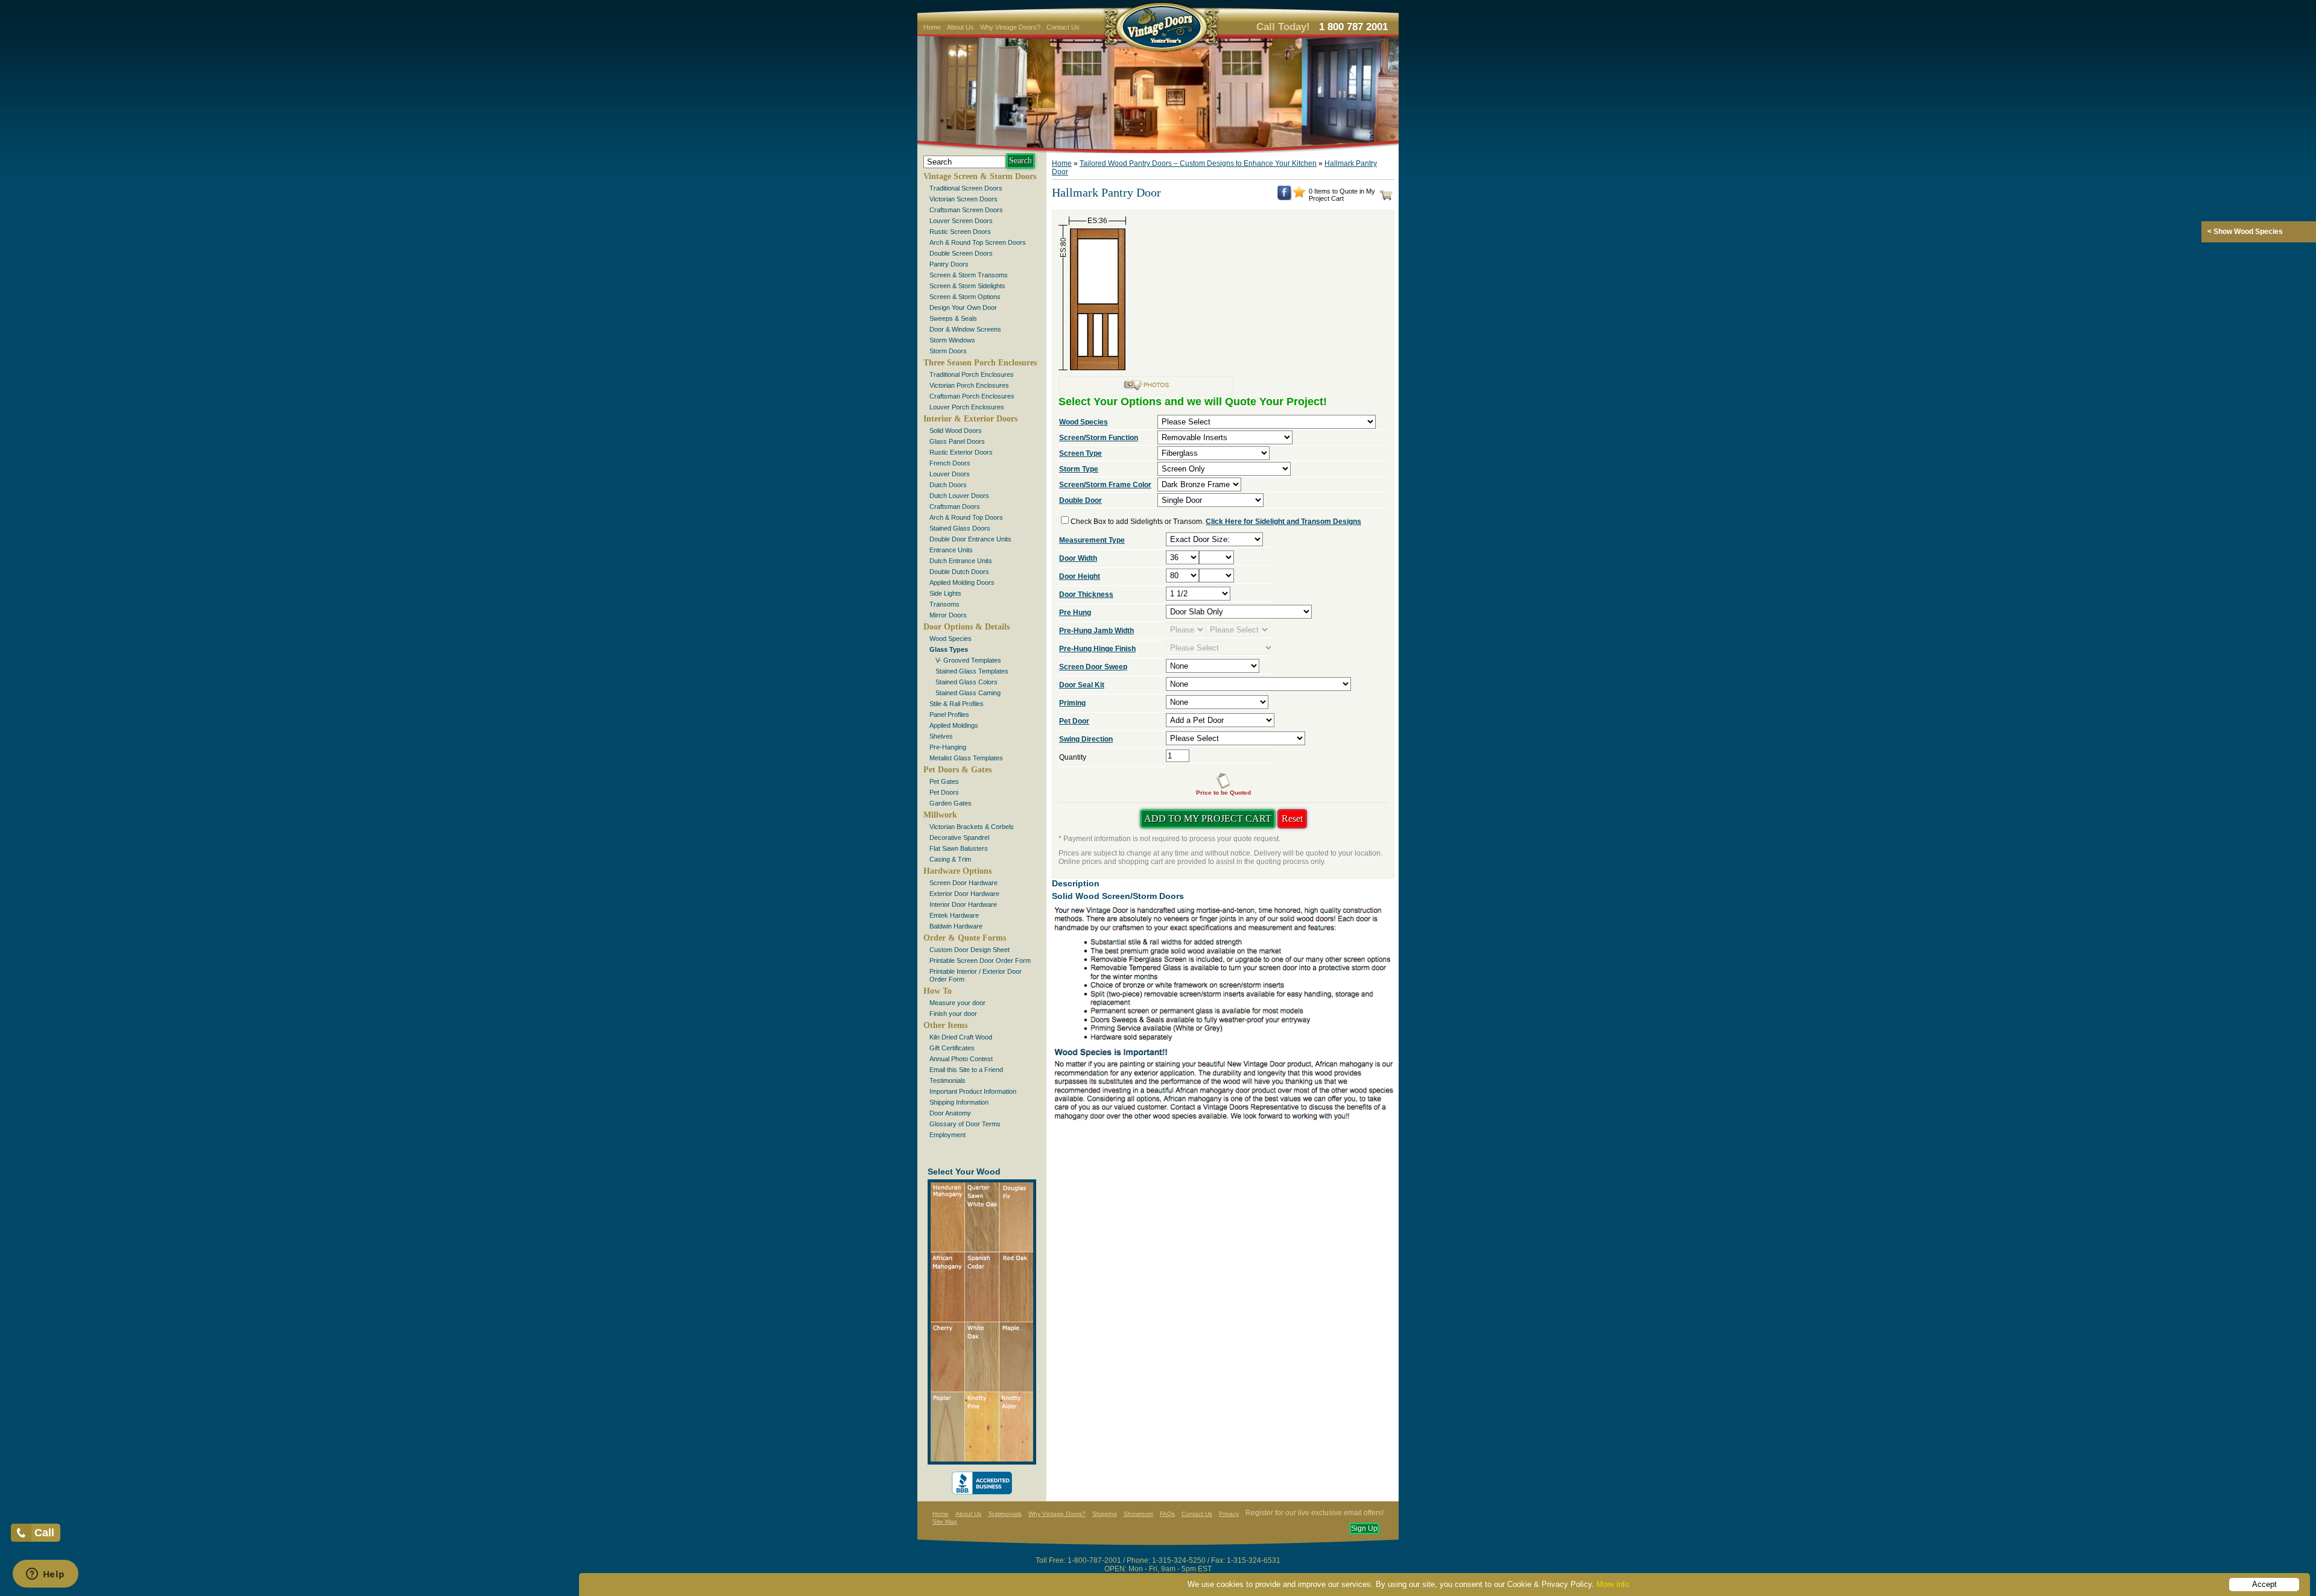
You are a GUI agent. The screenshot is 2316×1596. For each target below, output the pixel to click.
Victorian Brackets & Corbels (972, 827)
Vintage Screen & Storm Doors (980, 176)
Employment (948, 1135)
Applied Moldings (954, 725)
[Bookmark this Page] (1299, 195)
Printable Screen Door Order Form (980, 960)
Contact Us (1063, 27)
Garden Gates (951, 803)
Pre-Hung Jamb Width (1096, 631)
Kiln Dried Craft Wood (961, 1037)
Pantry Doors (949, 264)
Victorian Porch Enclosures (969, 385)
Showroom (1138, 1514)
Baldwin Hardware (956, 926)
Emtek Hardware (954, 915)
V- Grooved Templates (968, 660)
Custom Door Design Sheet (970, 950)
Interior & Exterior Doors (970, 419)
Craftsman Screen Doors (966, 210)
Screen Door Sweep (1093, 667)
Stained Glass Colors (967, 682)
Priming (1072, 703)
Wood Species (951, 639)
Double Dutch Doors (959, 572)
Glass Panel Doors (957, 441)
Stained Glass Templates (972, 671)
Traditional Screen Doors (966, 188)
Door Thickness (1086, 595)
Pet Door (1074, 721)
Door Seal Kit (1082, 685)
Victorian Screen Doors (963, 199)
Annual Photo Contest (961, 1059)
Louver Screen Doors (961, 221)
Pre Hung (1075, 613)
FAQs (1167, 1514)
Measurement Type (1092, 540)
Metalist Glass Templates (966, 758)
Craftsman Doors (955, 506)
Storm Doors (948, 351)
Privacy (1229, 1514)
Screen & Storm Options (965, 297)
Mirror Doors (948, 615)
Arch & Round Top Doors (966, 517)
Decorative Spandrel (959, 837)
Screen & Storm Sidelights (967, 286)
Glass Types (949, 649)
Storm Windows (952, 340)
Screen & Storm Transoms (969, 275)
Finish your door (953, 1014)
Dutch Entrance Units (961, 561)
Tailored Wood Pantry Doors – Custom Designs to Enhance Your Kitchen (1198, 163)
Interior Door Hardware (963, 904)
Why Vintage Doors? (1010, 27)
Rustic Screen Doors (960, 232)
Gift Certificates (952, 1048)
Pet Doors (944, 792)
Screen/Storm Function (1099, 438)
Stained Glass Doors (960, 528)
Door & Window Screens (965, 329)
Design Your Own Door (963, 308)
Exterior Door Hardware (964, 894)
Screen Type (1080, 453)
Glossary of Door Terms (965, 1124)
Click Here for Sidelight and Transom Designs (1283, 522)
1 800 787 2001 (1353, 27)
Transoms (944, 604)
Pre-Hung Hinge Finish (1097, 649)
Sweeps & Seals (953, 318)
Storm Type (1079, 469)
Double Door (1080, 500)
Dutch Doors (948, 485)
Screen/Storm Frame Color (1105, 485)
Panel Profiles (949, 714)
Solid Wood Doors (956, 431)
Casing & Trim (950, 859)
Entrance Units (951, 550)
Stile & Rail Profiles (957, 704)
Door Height (1080, 576)
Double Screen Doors (961, 253)
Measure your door (957, 1003)
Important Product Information (973, 1091)
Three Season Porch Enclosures (980, 363)
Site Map (945, 1522)
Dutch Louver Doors (959, 496)
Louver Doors (950, 474)
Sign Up (1364, 1528)
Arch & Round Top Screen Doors (978, 242)
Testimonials (948, 1080)
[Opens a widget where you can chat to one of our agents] (45, 1575)
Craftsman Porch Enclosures (972, 396)
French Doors (950, 463)
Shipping (1105, 1514)
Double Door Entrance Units (970, 539)
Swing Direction (1086, 739)
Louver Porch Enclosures (967, 407)
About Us (960, 27)
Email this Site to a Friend (966, 1070)
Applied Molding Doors (962, 582)
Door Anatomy (950, 1113)
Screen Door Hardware (963, 883)
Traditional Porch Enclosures (972, 374)
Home (932, 27)
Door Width (1078, 558)
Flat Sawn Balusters (959, 848)
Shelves (941, 736)
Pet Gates (944, 781)
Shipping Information (959, 1102)
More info (1613, 1584)
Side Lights (945, 593)
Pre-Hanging (948, 747)
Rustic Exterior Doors (961, 452)
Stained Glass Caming (968, 693)
